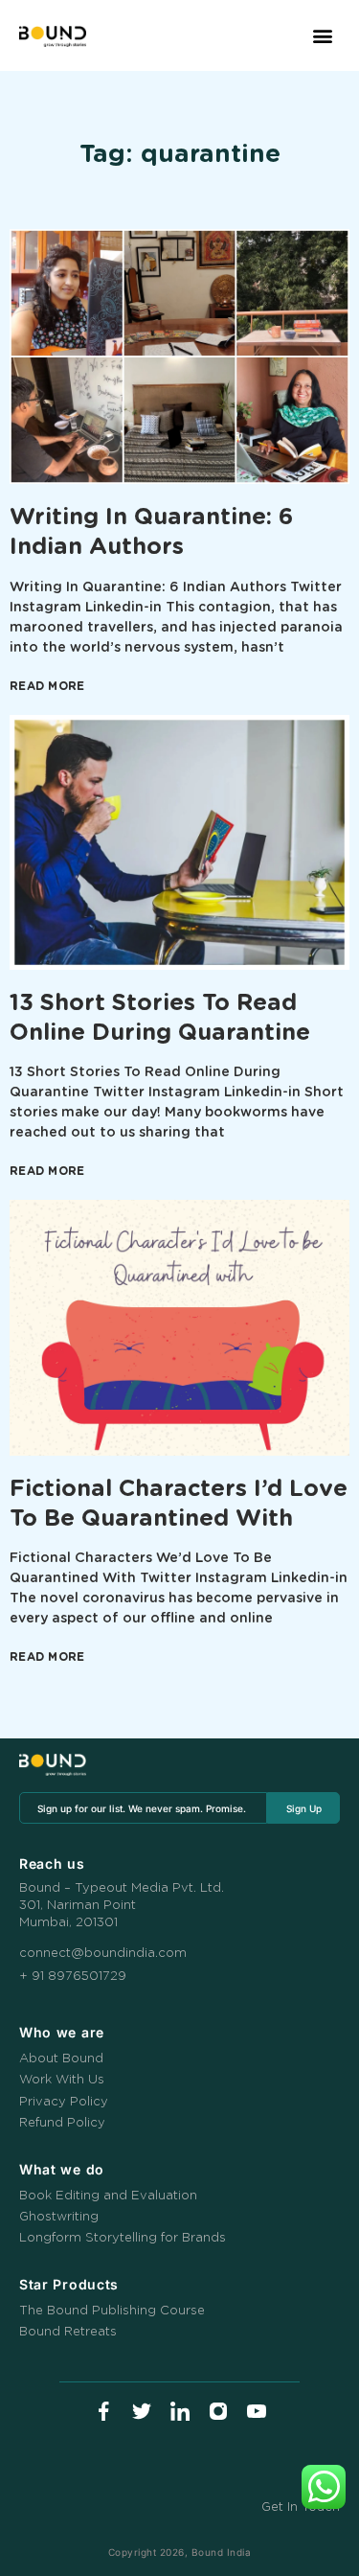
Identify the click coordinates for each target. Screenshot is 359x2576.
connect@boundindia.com (103, 1954)
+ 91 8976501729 (73, 1977)
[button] (322, 36)
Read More (47, 686)
